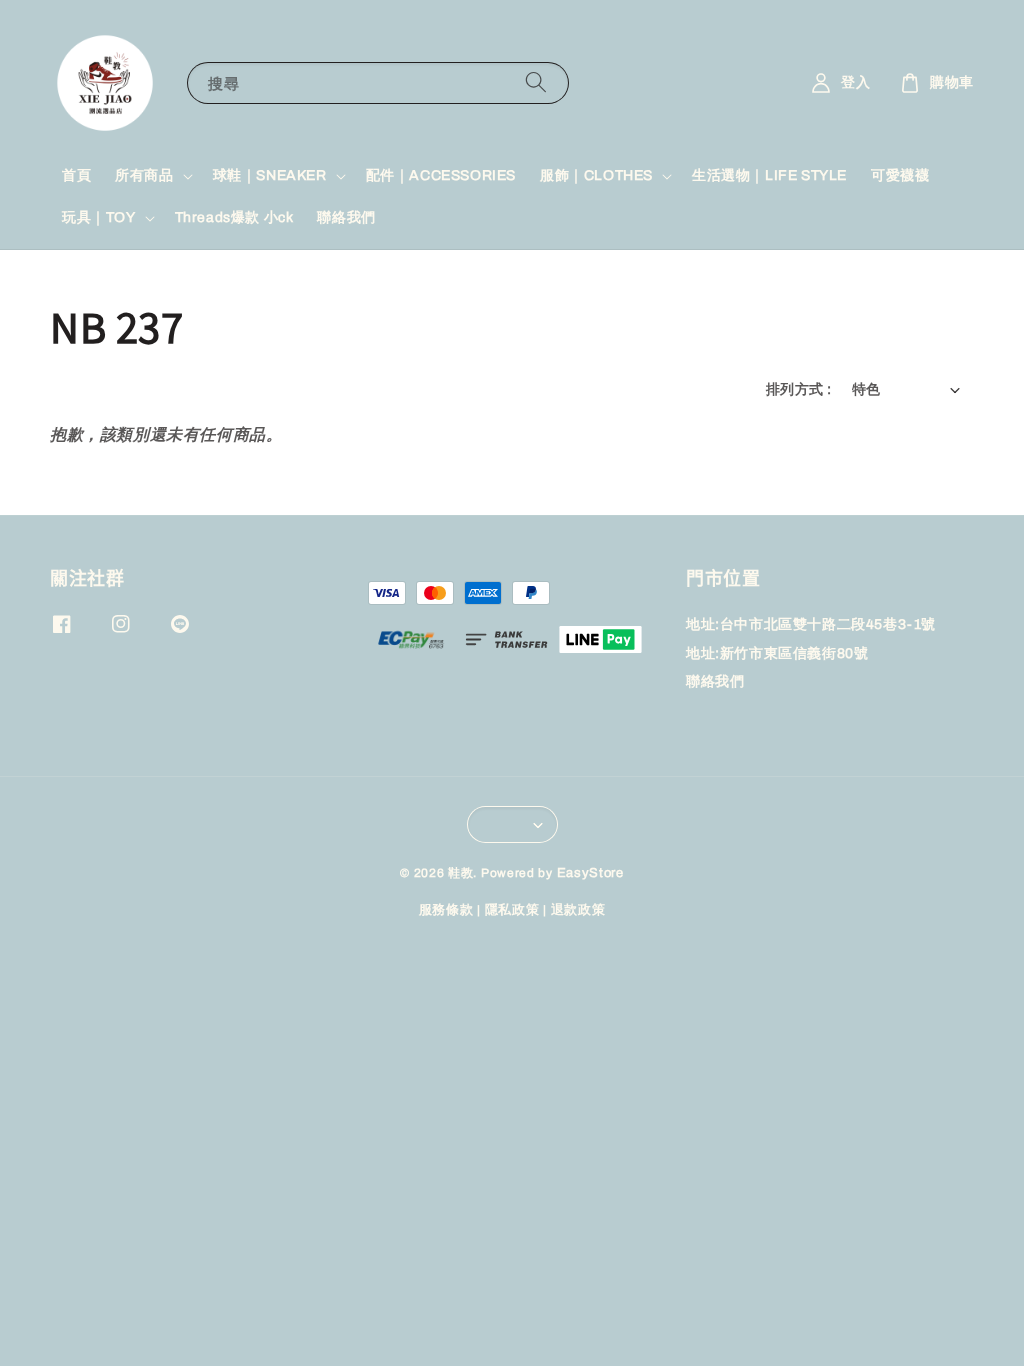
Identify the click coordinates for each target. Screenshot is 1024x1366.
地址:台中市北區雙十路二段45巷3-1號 (811, 624)
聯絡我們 (346, 217)
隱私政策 (512, 910)
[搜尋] (536, 82)
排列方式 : (798, 389)
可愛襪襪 (900, 175)
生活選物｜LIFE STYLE (769, 175)
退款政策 (578, 910)
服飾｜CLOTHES (596, 175)
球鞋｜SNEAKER (270, 175)
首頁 (76, 175)
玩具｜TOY (99, 217)
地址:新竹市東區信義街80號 (777, 653)
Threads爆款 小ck (234, 217)
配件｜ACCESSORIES (441, 175)
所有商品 (144, 175)
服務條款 (446, 910)
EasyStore (590, 873)
